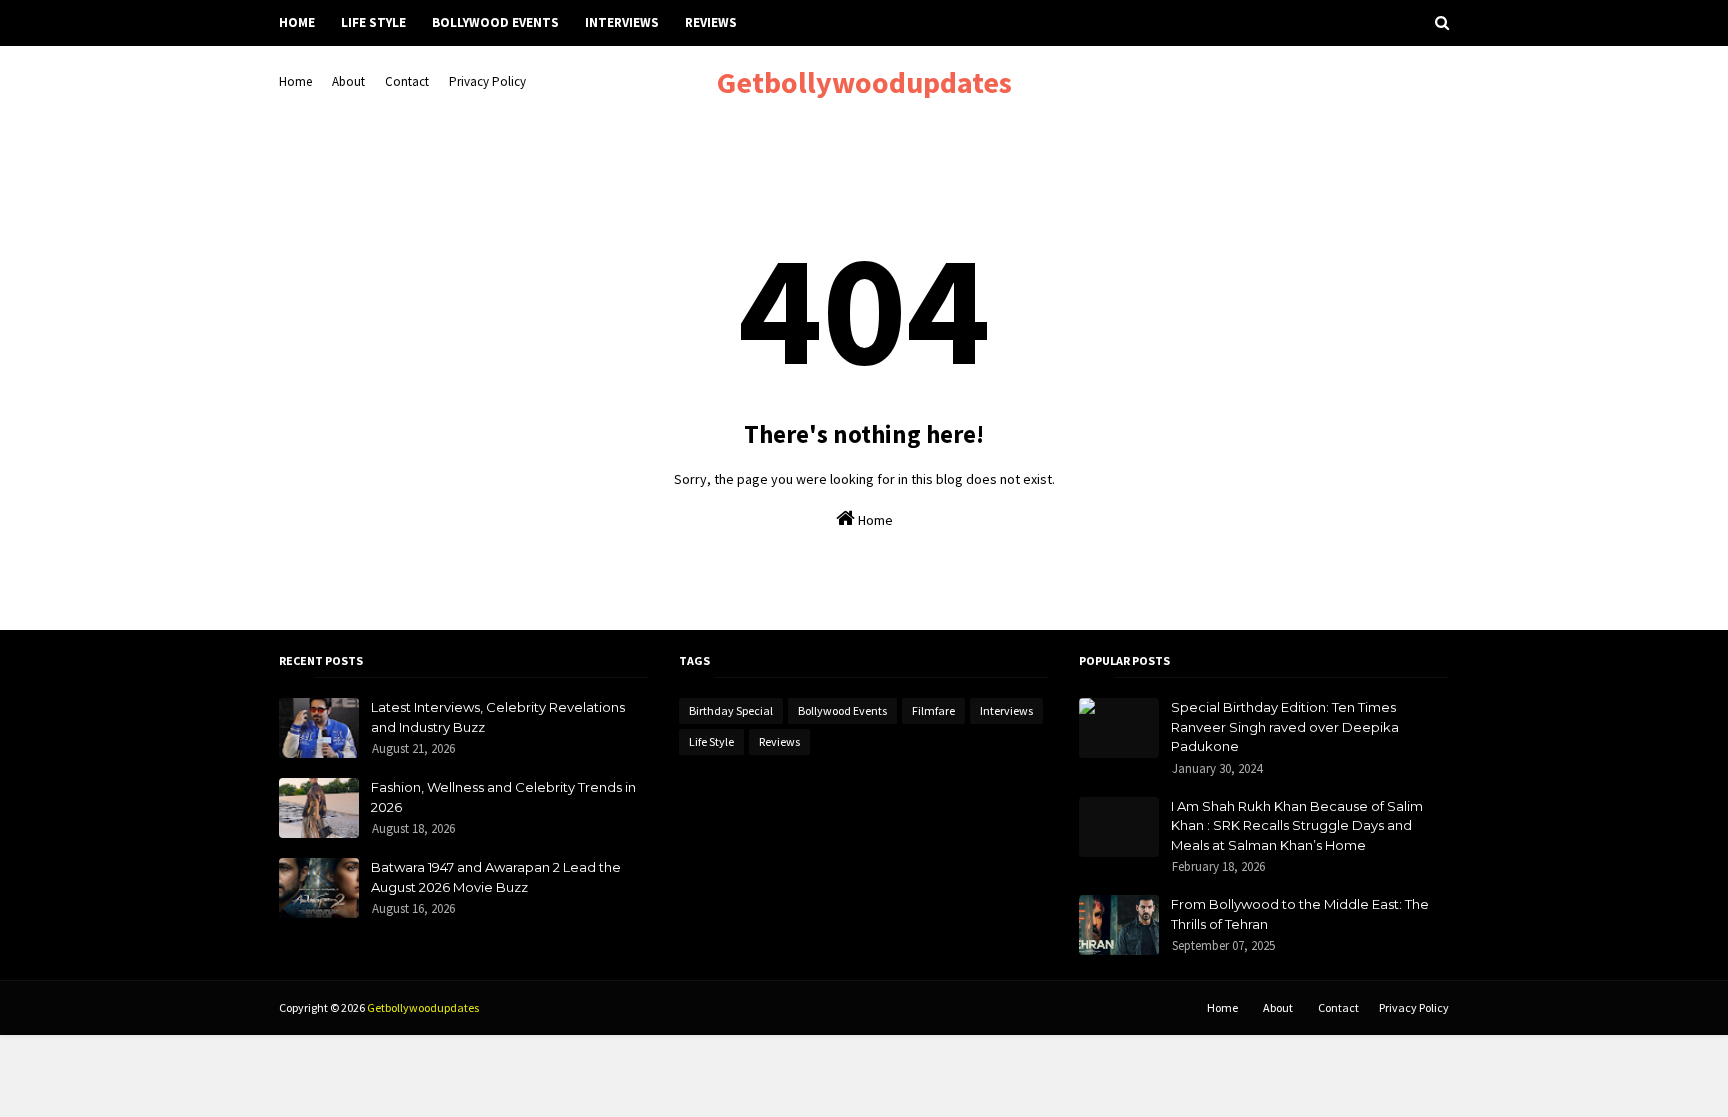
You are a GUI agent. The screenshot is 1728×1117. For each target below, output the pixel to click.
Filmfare (933, 710)
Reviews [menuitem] (711, 22)
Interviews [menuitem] (622, 22)
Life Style (711, 741)
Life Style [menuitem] (373, 22)
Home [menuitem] (297, 22)
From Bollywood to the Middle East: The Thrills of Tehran (1300, 914)
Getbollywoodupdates (864, 82)
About (348, 81)
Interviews (1006, 710)
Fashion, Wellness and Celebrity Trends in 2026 (503, 797)
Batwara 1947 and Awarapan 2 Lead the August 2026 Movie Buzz (496, 877)
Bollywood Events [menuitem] (495, 22)
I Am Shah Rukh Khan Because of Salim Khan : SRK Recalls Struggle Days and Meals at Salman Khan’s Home (1297, 825)
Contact (407, 81)
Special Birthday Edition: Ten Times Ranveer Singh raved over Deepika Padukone (1285, 726)
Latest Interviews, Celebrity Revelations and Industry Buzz (498, 717)
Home (295, 81)
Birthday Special (731, 710)
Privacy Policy (487, 81)
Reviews (779, 741)
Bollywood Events (842, 710)
